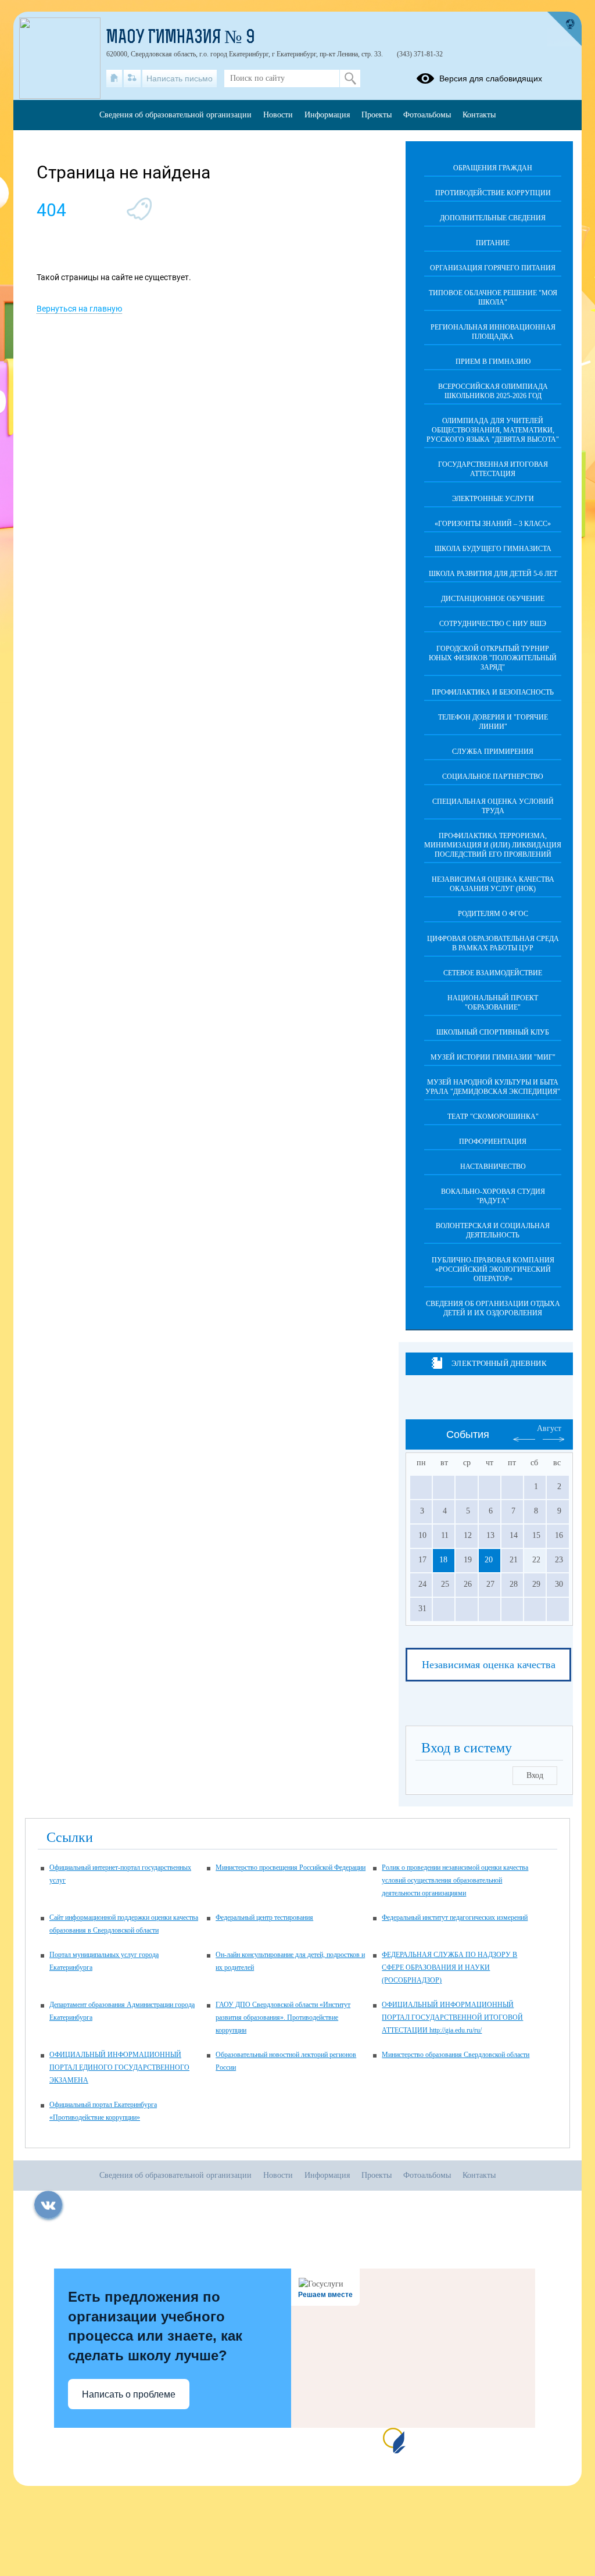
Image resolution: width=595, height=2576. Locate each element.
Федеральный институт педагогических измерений (455, 1917)
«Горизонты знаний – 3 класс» (493, 524)
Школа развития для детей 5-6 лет (493, 574)
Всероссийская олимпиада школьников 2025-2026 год (493, 391)
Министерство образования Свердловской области (456, 2055)
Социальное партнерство (493, 777)
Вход (535, 1775)
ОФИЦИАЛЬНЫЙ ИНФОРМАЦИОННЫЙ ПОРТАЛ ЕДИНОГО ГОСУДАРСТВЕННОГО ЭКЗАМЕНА (119, 2067)
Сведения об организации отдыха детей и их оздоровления (493, 1308)
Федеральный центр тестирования (264, 1917)
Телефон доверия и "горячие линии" (493, 722)
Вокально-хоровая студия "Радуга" (493, 1196)
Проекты (377, 115)
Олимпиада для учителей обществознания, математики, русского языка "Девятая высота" (493, 430)
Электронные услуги (493, 499)
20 (489, 1560)
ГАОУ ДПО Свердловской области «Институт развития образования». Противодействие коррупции (283, 2017)
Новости (278, 115)
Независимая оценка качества (489, 1665)
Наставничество (493, 1167)
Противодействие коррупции (493, 193)
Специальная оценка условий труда (493, 806)
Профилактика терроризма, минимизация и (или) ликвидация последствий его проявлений (493, 845)
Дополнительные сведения (493, 218)
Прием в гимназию (493, 362)
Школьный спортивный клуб (493, 1032)
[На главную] (114, 78)
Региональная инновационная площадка (493, 332)
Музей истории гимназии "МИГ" (493, 1057)
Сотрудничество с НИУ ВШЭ (493, 624)
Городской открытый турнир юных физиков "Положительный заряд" (493, 658)
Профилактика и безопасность (493, 692)
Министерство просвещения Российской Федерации (291, 1867)
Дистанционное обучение (493, 599)
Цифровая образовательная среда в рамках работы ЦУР (493, 943)
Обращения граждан (493, 168)
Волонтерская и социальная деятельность (493, 1230)
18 (443, 1560)
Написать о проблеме (129, 2394)
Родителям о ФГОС (493, 914)
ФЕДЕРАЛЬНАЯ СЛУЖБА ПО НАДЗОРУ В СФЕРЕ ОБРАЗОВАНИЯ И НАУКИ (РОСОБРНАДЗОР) (449, 1967)
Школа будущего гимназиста (493, 549)
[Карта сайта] (132, 78)
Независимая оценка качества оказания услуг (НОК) (493, 884)
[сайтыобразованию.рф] (564, 29)
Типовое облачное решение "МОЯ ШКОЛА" (493, 298)
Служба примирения (493, 752)
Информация (327, 115)
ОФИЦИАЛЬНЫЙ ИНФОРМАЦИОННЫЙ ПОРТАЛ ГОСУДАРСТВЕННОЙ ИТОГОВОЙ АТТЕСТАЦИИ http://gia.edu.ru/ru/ (452, 2017)
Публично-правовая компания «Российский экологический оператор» (493, 1269)
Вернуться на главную (79, 309)
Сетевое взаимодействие (493, 973)
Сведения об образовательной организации (175, 115)
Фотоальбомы (427, 115)
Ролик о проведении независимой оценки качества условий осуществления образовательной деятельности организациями (455, 1880)
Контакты (479, 115)
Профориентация (493, 1142)
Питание (493, 243)
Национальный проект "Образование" (493, 1003)
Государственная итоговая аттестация (493, 469)
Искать (350, 78)
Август (549, 1428)
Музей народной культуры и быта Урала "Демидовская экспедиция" (493, 1087)
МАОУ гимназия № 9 (181, 38)
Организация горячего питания (493, 268)
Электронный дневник (499, 1363)
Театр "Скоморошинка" (493, 1117)
